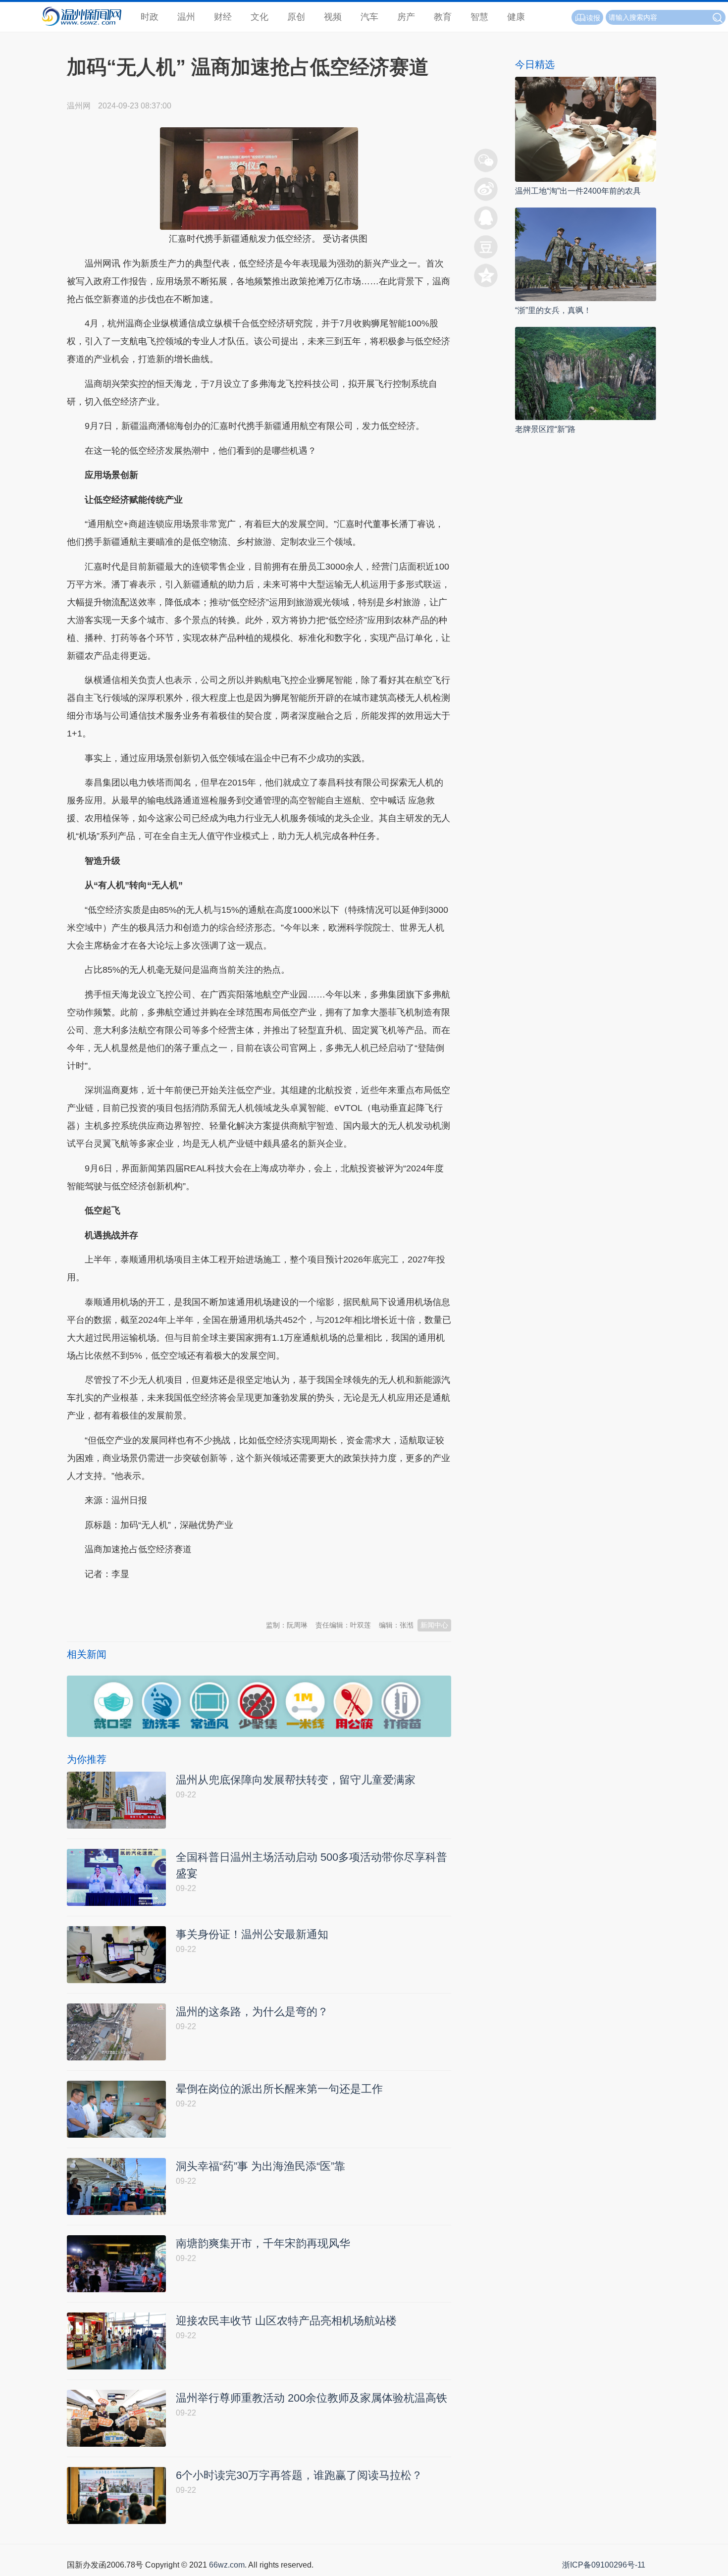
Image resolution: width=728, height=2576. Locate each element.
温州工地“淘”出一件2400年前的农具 (578, 191)
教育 (443, 17)
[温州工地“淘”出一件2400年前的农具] (586, 129)
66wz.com (227, 2565)
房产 (406, 17)
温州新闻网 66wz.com (155, 1598)
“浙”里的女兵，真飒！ (553, 310)
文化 (260, 17)
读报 (593, 18)
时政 (150, 17)
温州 (186, 17)
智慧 (479, 17)
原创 (296, 17)
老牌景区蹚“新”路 (545, 429)
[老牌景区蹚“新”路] (586, 373)
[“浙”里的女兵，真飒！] (586, 253)
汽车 (369, 17)
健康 (516, 17)
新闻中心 (434, 1625)
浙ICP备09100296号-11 (604, 2565)
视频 (333, 17)
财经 (223, 17)
